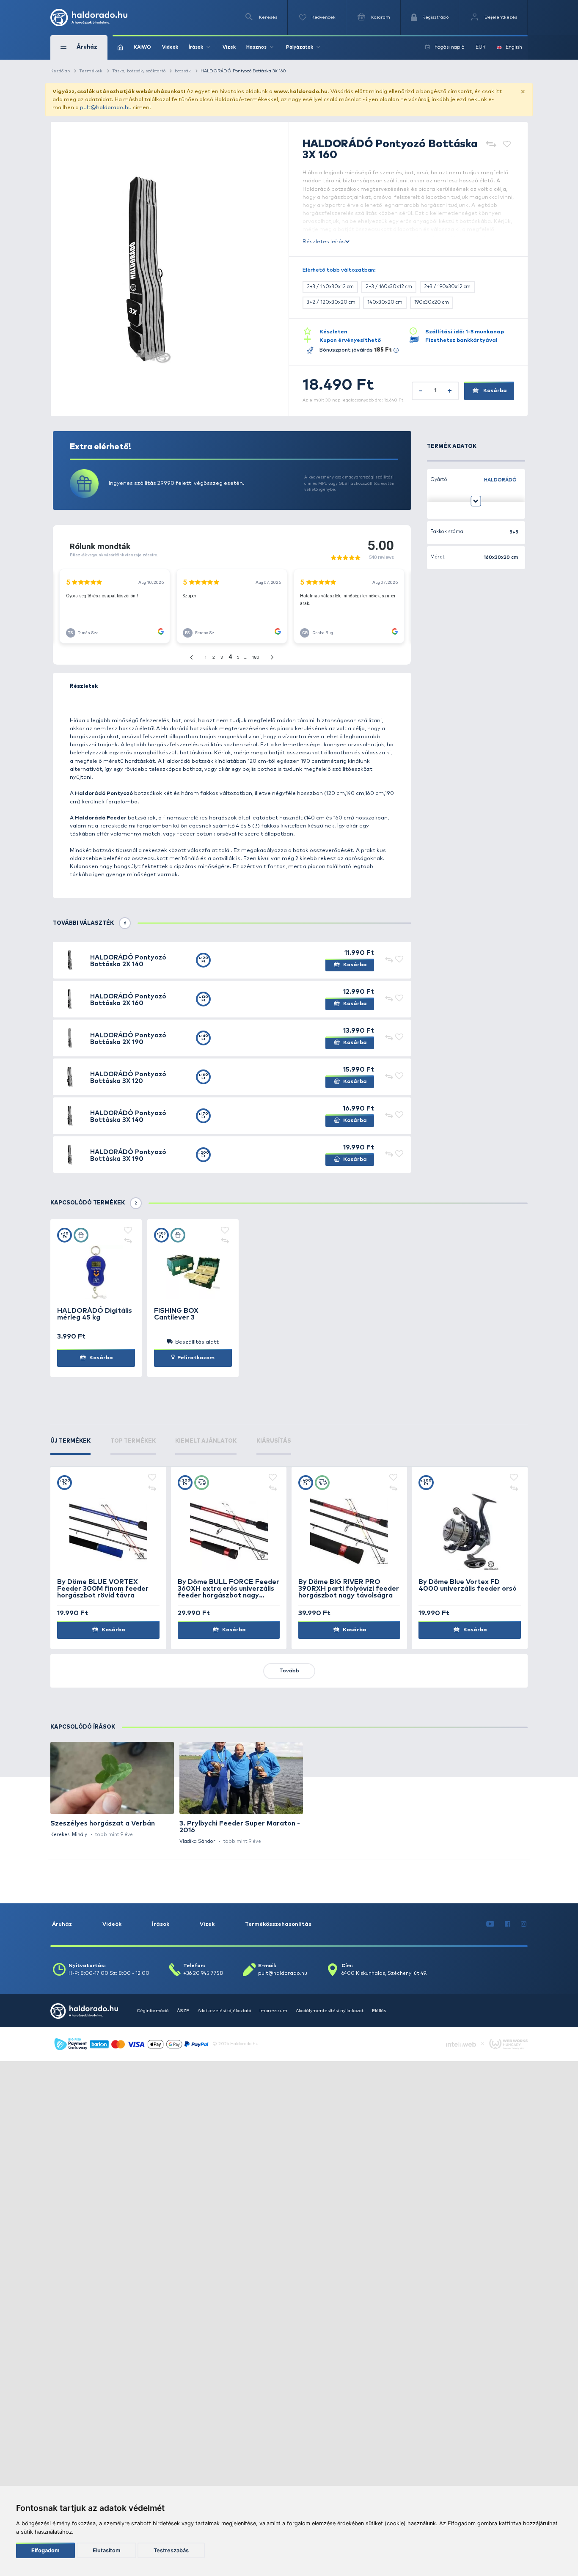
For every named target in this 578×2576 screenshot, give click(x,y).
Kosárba (494, 391)
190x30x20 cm (432, 302)
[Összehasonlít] (491, 145)
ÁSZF (183, 2011)
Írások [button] (196, 47)
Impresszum (273, 2011)
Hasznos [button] (256, 47)
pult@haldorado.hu (106, 108)
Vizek (229, 47)
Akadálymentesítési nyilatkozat (330, 2011)
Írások (161, 1924)
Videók (170, 47)
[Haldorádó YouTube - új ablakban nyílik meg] (490, 1924)
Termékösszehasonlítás (278, 1924)
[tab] (70, 1446)
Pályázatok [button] (300, 47)
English (514, 47)
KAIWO (142, 47)
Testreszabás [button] (171, 2550)
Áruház (62, 1924)
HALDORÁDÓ (500, 480)
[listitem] (112, 1790)
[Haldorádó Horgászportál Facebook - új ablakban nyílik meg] (508, 1924)
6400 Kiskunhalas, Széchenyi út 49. (384, 1974)
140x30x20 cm (385, 302)
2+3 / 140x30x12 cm (330, 287)
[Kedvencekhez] (507, 145)
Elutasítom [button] (106, 2550)
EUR (481, 47)
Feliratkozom (195, 1358)
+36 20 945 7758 (203, 1974)
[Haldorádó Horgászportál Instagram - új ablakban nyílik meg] (524, 1924)
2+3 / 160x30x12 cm (389, 287)
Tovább (289, 1671)
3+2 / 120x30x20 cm (331, 302)
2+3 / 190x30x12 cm (447, 287)
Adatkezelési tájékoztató (224, 2011)
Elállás (379, 2011)
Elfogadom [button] (45, 2550)
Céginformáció (153, 2011)
